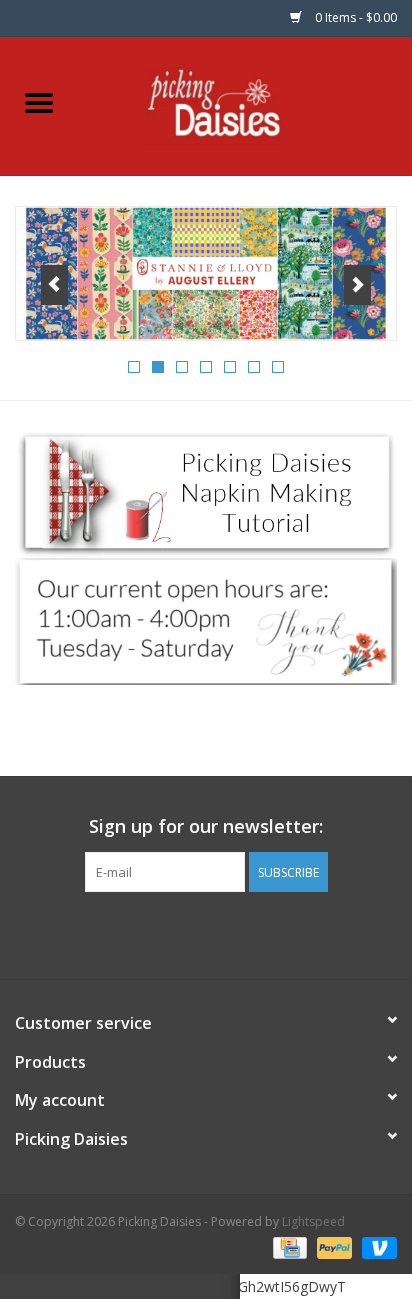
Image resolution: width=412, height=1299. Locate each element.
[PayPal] (332, 1246)
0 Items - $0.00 (354, 17)
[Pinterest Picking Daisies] (206, 933)
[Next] (357, 285)
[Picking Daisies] (245, 104)
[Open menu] (39, 102)
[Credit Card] (288, 1246)
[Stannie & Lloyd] (206, 274)
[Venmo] (376, 1246)
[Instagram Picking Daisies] (242, 933)
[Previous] (54, 285)
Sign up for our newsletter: (206, 826)
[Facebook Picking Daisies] (170, 933)
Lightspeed (313, 1221)
